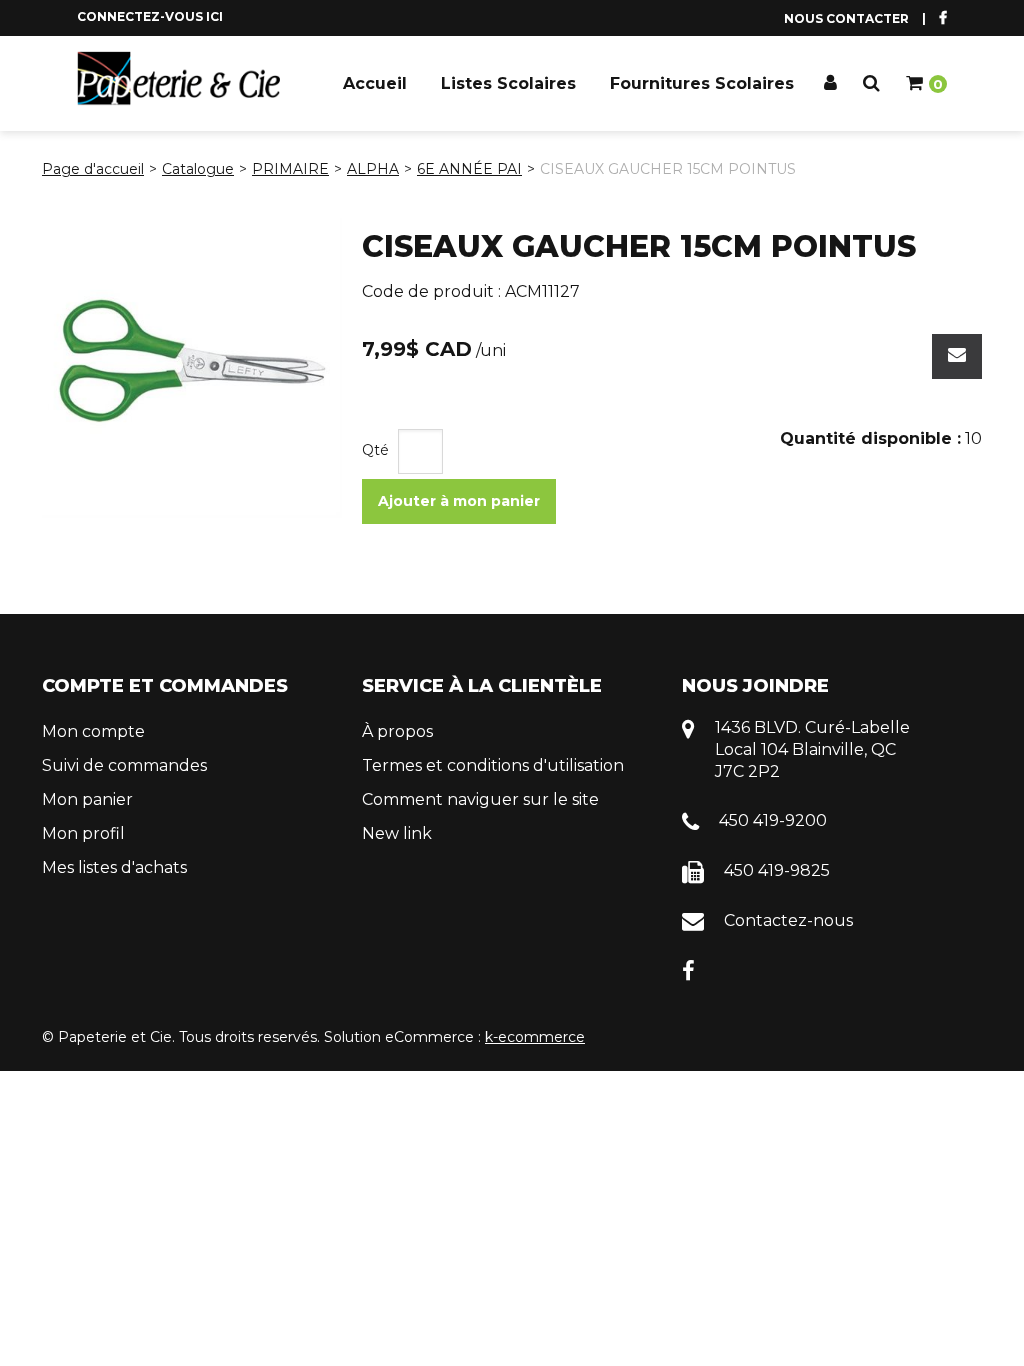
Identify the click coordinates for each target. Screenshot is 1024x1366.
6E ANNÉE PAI (469, 169)
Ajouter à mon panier (459, 501)
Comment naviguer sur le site (480, 799)
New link (397, 833)
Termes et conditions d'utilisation (493, 765)
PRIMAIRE (290, 169)
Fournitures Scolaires (702, 83)
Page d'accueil (93, 169)
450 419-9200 (773, 820)
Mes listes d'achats (114, 867)
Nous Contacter (846, 18)
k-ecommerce (535, 1037)
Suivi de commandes (124, 765)
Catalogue (198, 169)
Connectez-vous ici (150, 16)
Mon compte (93, 731)
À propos (397, 731)
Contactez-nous (788, 920)
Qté (375, 450)
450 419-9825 (777, 870)
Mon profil (83, 833)
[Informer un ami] (957, 356)
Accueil (375, 83)
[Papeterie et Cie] (179, 78)
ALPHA (373, 169)
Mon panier (87, 799)
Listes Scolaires (508, 83)
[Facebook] (688, 969)
